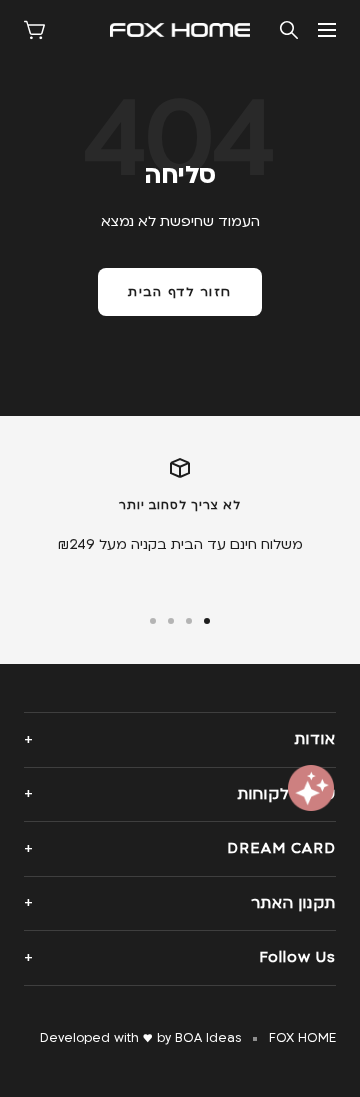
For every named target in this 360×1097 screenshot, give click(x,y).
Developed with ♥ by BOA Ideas (140, 1038)
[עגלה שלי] (34, 30)
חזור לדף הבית (180, 292)
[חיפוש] (289, 30)
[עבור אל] (207, 621)
